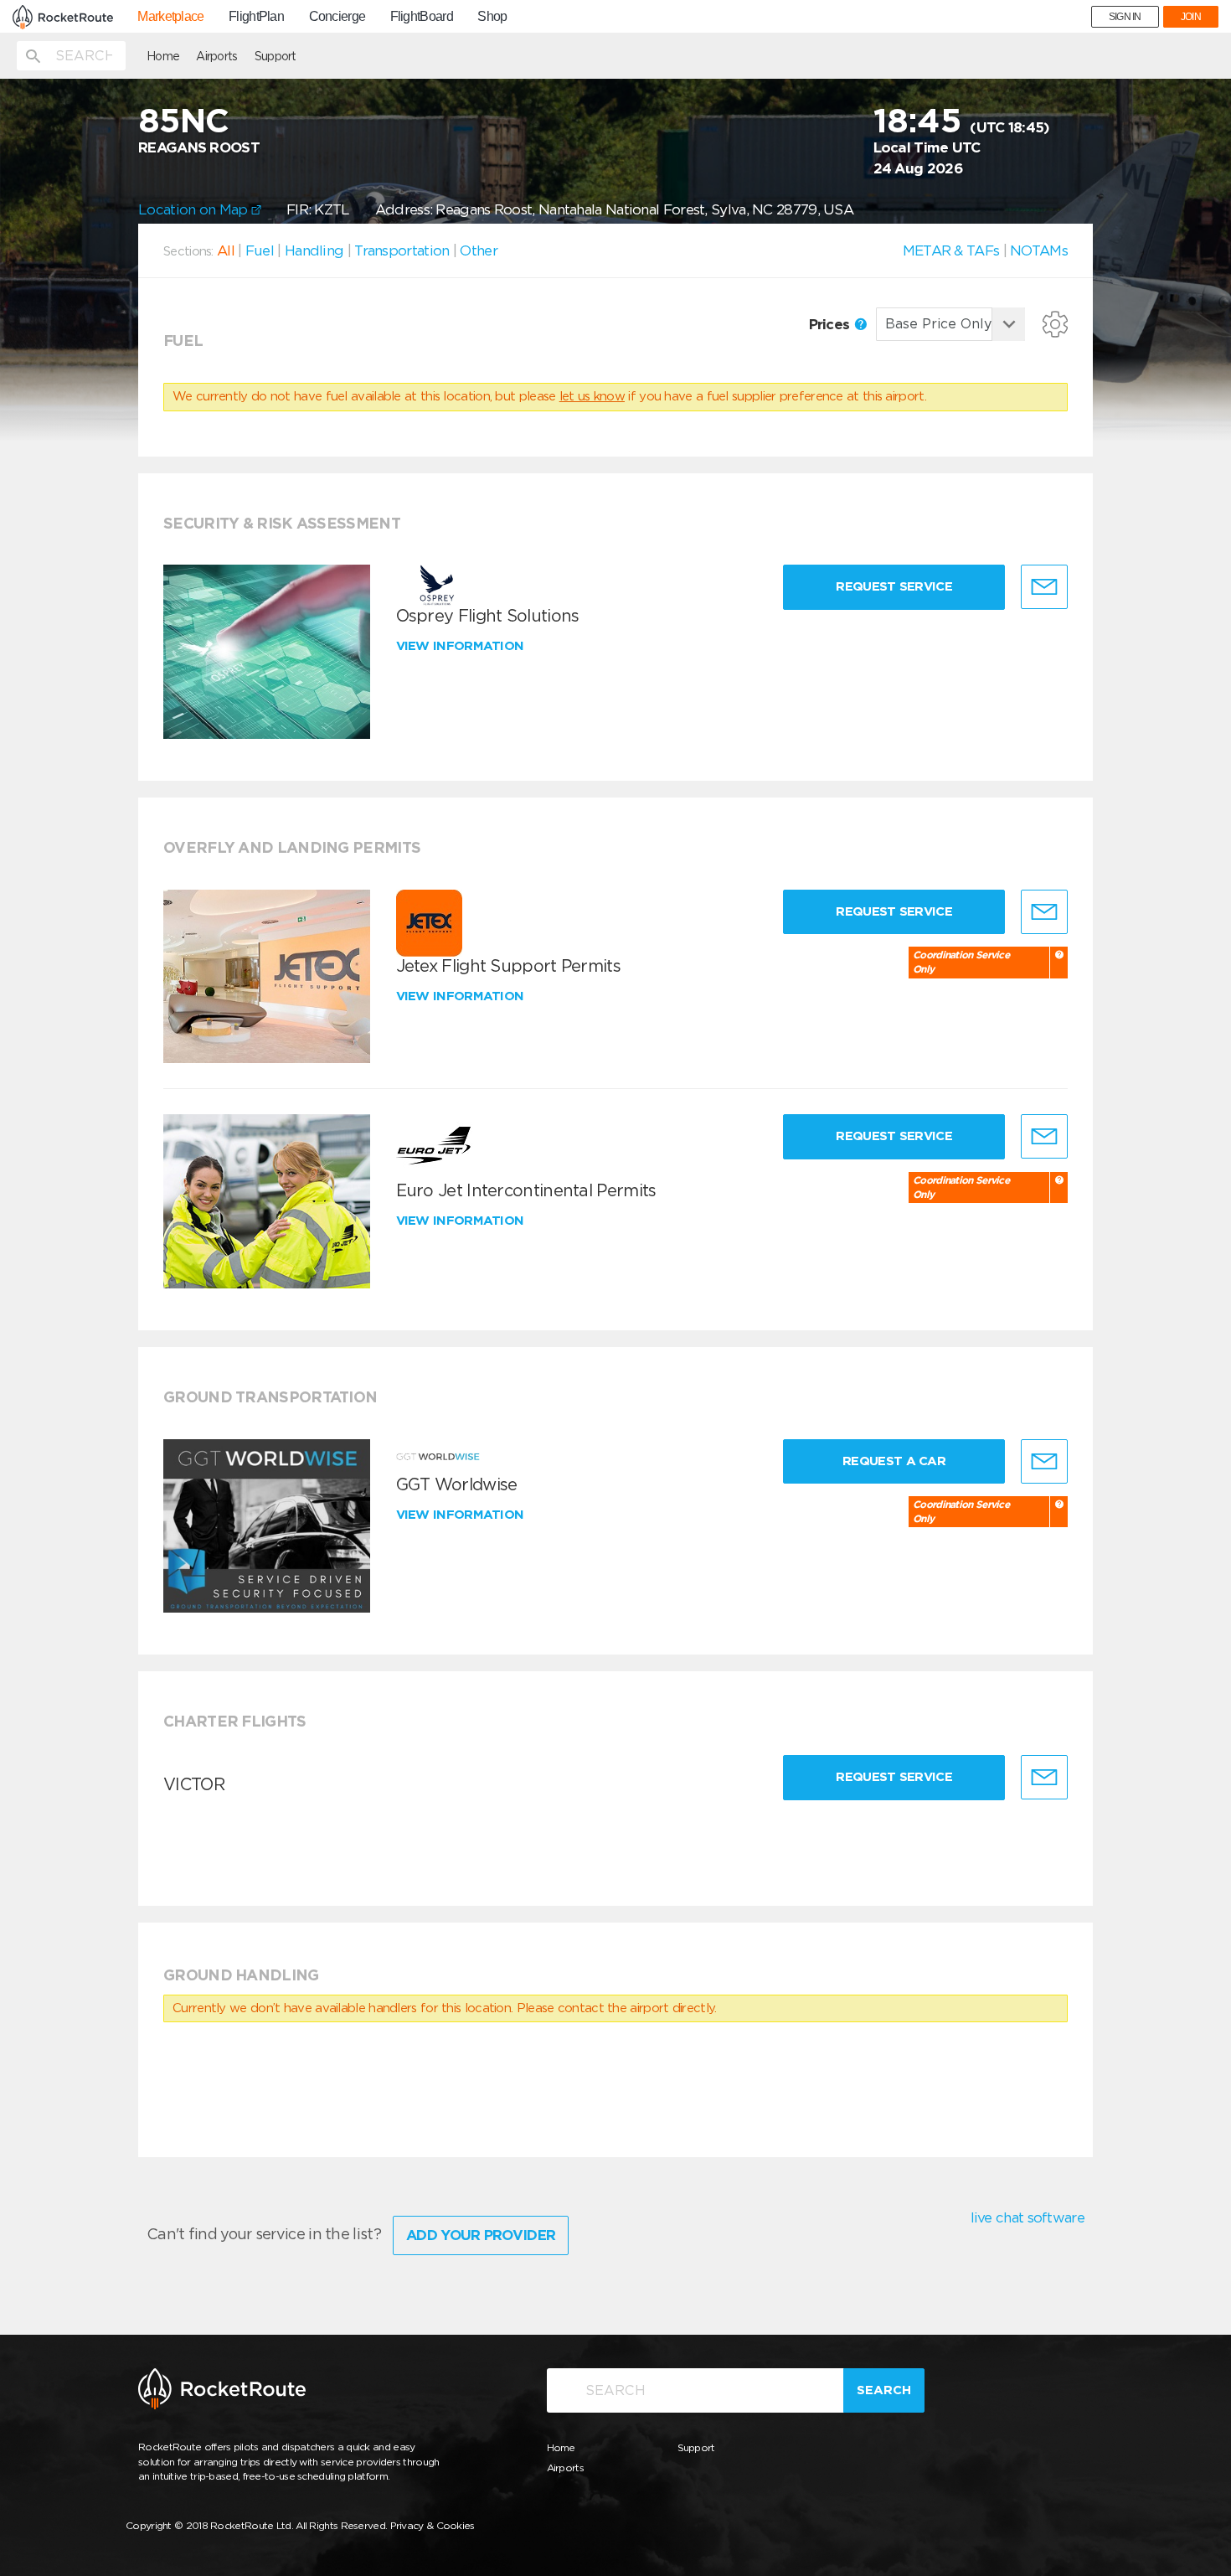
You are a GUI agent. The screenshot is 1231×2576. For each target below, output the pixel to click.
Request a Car (894, 1461)
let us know (592, 396)
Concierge (337, 17)
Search (884, 2390)
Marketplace (170, 17)
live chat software (1028, 2217)
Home (163, 56)
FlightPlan (256, 17)
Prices (831, 324)
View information (462, 646)
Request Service (894, 586)
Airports (216, 56)
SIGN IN (1125, 17)
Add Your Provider (481, 2235)
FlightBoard (422, 17)
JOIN (1191, 17)
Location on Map (195, 209)
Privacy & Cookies (433, 2525)
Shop (492, 17)
